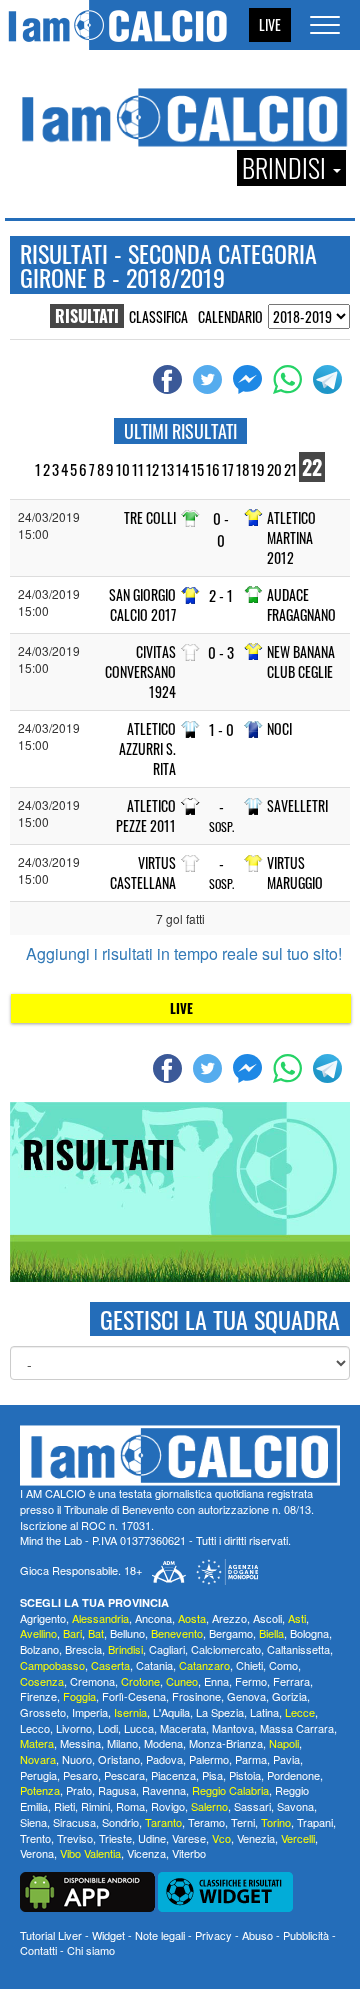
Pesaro (80, 1775)
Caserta (110, 1665)
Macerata (183, 1728)
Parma (251, 1759)
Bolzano (39, 1649)
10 (123, 469)
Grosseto (43, 1712)
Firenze (38, 1696)
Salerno (209, 1806)
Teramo (206, 1822)
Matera (37, 1743)
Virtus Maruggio (295, 872)
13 (167, 469)
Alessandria (100, 1618)
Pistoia (245, 1775)
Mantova (233, 1728)
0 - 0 (221, 529)
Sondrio (120, 1822)
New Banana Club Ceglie (301, 661)
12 (152, 469)
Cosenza (42, 1681)
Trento (35, 1838)
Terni (243, 1822)
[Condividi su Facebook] (170, 380)
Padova (164, 1759)
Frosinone (196, 1696)
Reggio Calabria (230, 1790)
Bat (96, 1633)
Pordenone (293, 1775)
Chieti (249, 1665)
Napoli (284, 1743)
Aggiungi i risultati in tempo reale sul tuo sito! (184, 954)
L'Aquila (171, 1712)
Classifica (158, 316)
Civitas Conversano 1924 (140, 671)
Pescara (124, 1775)
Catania (154, 1665)
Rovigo (168, 1806)
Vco (221, 1838)
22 (312, 467)
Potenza (40, 1790)
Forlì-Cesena (134, 1696)
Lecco (35, 1728)
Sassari (252, 1806)
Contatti (38, 1950)
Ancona (153, 1618)
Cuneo (182, 1681)
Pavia (286, 1759)
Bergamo (231, 1633)
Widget (108, 1935)
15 (197, 469)
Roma (130, 1806)
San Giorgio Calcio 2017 (142, 604)
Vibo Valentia (90, 1853)
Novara (38, 1759)
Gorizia (289, 1696)
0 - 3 (221, 652)
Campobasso (52, 1665)
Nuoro (77, 1759)
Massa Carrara (297, 1728)
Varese (189, 1838)
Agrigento (43, 1618)
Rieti (64, 1806)
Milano (122, 1743)
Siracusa (74, 1822)
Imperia (90, 1712)
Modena (163, 1743)
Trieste (115, 1838)
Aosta (192, 1618)
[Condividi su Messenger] (250, 380)
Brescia (83, 1649)
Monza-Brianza (226, 1743)
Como (283, 1665)
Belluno (127, 1633)
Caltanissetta (298, 1649)
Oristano (119, 1759)
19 (258, 469)
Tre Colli (150, 517)
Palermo (209, 1759)
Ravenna (164, 1790)
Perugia (38, 1775)
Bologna (309, 1633)
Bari (72, 1633)
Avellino (38, 1633)
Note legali (160, 1935)
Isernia (130, 1712)
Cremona (92, 1681)
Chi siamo (91, 1950)
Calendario (230, 316)
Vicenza (146, 1853)
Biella (271, 1633)
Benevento (177, 1633)
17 (228, 469)
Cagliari (167, 1649)
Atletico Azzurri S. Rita (147, 748)
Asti (297, 1618)
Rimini (95, 1806)
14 (182, 469)
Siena (33, 1822)
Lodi (108, 1728)
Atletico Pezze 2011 (146, 815)
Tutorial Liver (51, 1935)
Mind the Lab (51, 1540)
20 (274, 469)
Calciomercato (226, 1649)
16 (213, 469)
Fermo (251, 1681)
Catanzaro (204, 1665)
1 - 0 (221, 729)
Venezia (256, 1838)
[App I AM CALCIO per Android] (87, 1890)
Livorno (74, 1728)
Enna (216, 1681)
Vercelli (298, 1838)
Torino (276, 1822)
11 (138, 469)
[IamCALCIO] (180, 1455)
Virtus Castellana (143, 872)
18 (242, 469)
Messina (80, 1743)
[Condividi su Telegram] (330, 380)
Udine (152, 1838)
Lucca (139, 1728)
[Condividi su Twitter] (210, 380)
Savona (295, 1806)
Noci (279, 728)
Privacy (213, 1935)
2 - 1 (221, 595)
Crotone (140, 1681)
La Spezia (220, 1712)
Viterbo (189, 1853)
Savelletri (297, 805)
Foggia (79, 1696)
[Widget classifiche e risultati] (225, 1890)
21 (290, 469)
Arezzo (229, 1618)
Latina (264, 1712)
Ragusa (117, 1790)
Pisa (212, 1775)
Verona (37, 1853)
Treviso (75, 1838)
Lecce (300, 1712)
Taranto (163, 1822)
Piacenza (173, 1775)
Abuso (257, 1935)
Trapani (315, 1822)
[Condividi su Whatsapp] (290, 380)
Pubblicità (306, 1935)
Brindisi (125, 1649)
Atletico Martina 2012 (291, 537)
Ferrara (291, 1681)
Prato (79, 1790)
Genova (246, 1696)
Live (270, 24)
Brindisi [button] (286, 168)
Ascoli (267, 1618)
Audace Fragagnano (301, 604)
